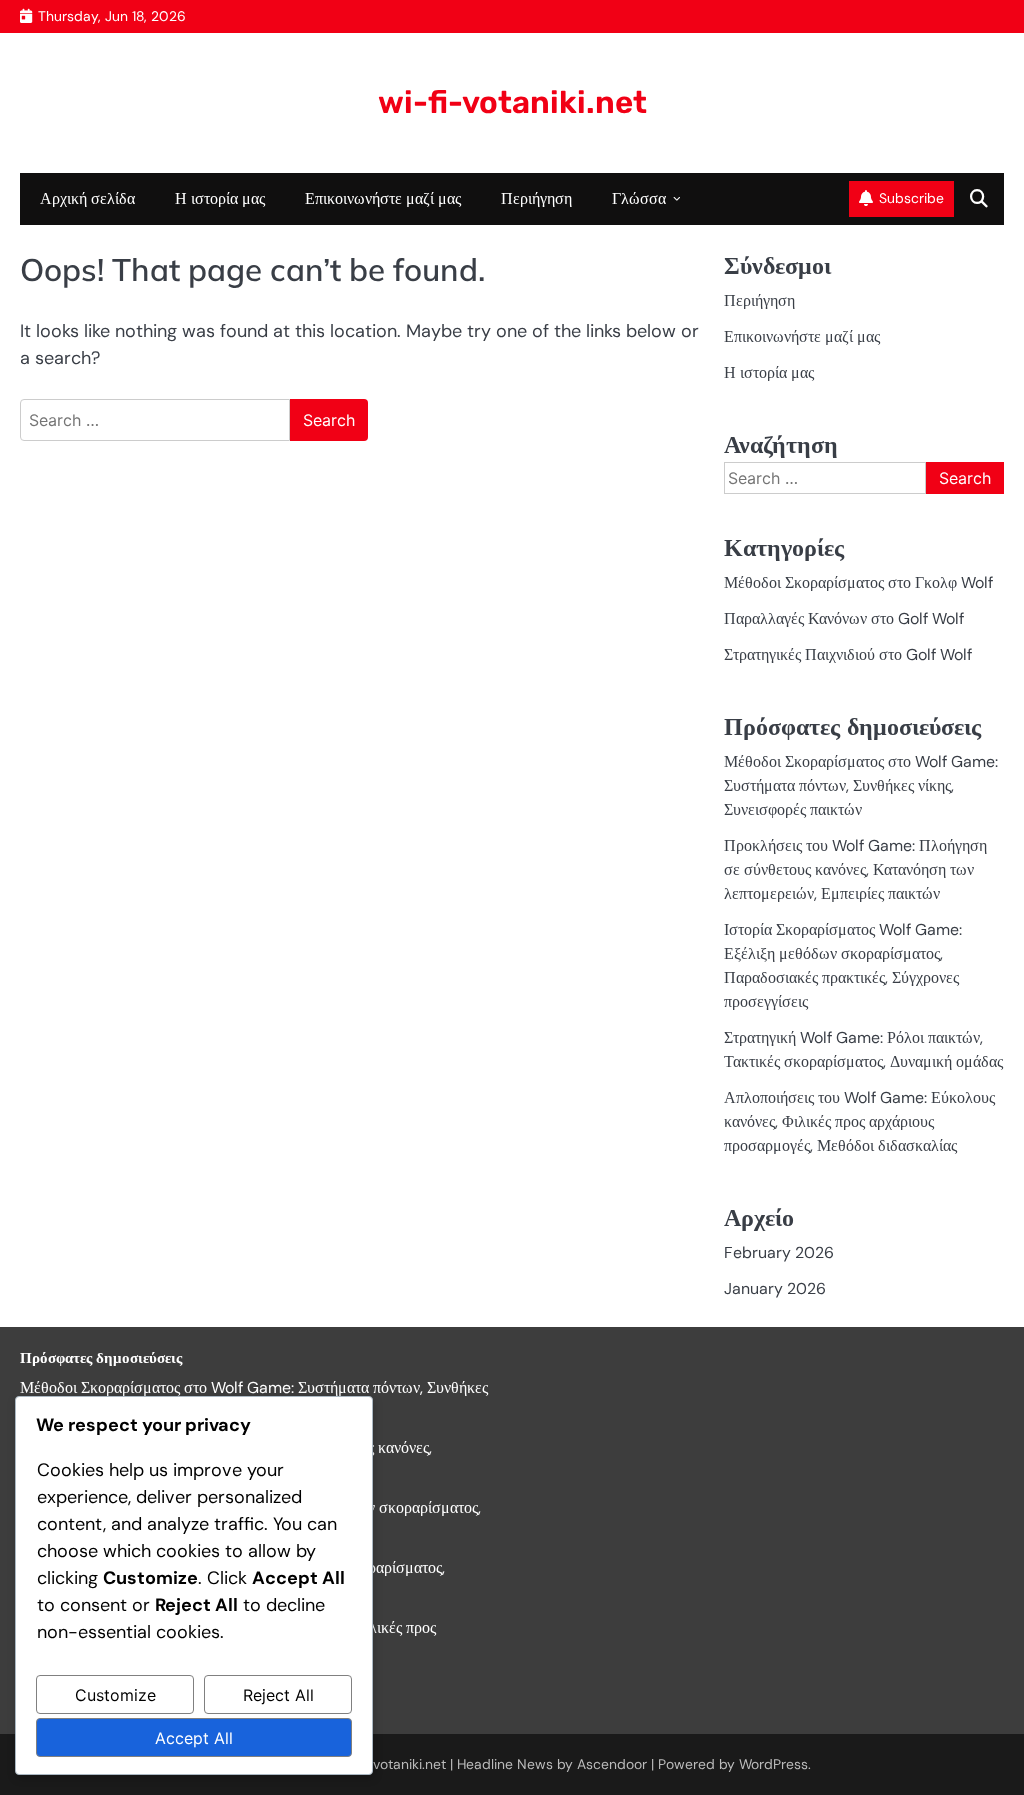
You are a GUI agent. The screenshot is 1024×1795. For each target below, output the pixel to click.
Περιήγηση (536, 198)
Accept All (194, 1738)
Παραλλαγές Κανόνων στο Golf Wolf (844, 618)
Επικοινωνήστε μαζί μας (383, 198)
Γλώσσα (639, 198)
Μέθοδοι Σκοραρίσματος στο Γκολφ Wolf (858, 582)
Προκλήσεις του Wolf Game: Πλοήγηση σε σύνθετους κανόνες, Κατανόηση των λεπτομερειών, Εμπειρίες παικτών (855, 869)
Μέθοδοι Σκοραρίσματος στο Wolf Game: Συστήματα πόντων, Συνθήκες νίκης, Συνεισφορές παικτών (861, 785)
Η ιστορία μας (220, 198)
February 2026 (779, 1252)
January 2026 (775, 1288)
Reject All (278, 1695)
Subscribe (911, 198)
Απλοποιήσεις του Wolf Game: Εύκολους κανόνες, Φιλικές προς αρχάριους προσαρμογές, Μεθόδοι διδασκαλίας (859, 1121)
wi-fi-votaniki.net (512, 102)
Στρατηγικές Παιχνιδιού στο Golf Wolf (848, 654)
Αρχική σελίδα (87, 198)
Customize (115, 1695)
